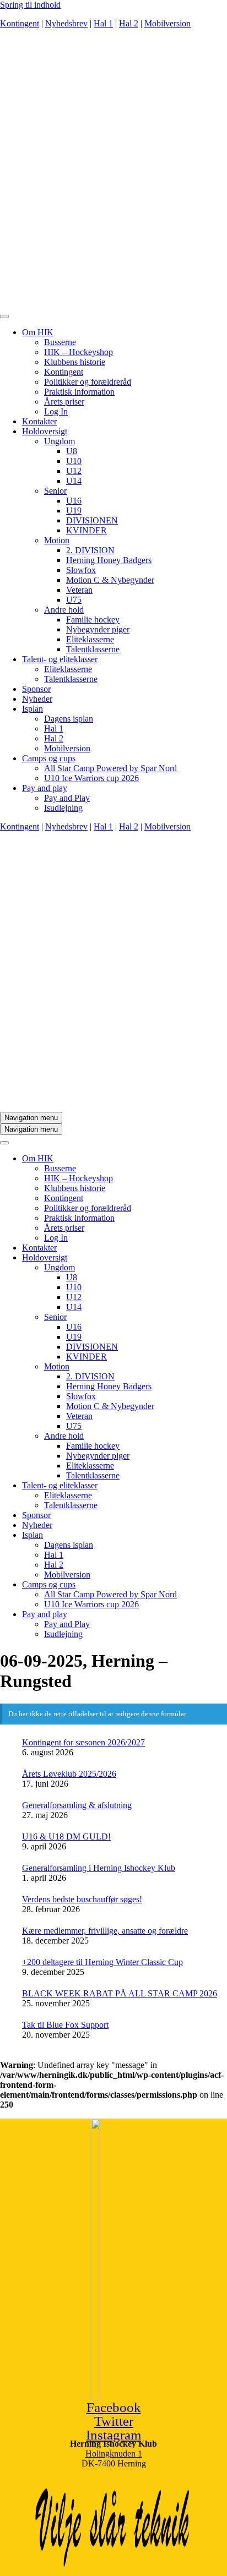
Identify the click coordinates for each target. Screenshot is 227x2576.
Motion (57, 540)
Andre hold (64, 610)
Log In (56, 411)
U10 (74, 461)
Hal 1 (103, 23)
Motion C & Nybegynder (110, 580)
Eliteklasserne (90, 639)
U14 (74, 481)
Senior (55, 491)
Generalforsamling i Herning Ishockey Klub (99, 1868)
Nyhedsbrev (66, 23)
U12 (74, 471)
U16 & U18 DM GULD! (66, 1837)
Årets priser (64, 402)
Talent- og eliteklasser (60, 659)
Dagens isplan (69, 719)
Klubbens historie (75, 362)
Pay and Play (67, 798)
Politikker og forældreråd (88, 382)
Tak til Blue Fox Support (65, 2025)
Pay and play (45, 788)
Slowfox (81, 570)
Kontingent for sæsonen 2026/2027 (83, 1742)
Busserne (60, 342)
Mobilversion (167, 23)
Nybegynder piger (98, 629)
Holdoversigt (45, 431)
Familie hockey (93, 620)
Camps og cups (49, 758)
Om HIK (38, 332)
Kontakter (39, 421)
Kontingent (20, 23)
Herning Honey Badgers (109, 560)
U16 (74, 501)
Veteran (79, 590)
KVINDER (87, 530)
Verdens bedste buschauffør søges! (82, 1899)
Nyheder (37, 699)
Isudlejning (63, 808)
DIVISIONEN (92, 520)
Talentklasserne (93, 649)
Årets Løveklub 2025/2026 (69, 1774)
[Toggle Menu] (4, 316)
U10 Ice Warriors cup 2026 (91, 778)
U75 (74, 600)
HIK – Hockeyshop (79, 352)
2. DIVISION (90, 550)
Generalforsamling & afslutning (77, 1805)
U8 (72, 451)
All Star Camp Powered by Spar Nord (110, 768)
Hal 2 (129, 23)
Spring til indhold (30, 5)
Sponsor (36, 689)
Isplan (33, 709)
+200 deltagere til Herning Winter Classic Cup (102, 1962)
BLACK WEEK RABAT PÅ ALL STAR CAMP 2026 (120, 1993)
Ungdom (60, 441)
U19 (74, 511)
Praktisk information (79, 392)
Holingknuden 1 (114, 2454)
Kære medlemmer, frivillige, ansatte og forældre (105, 1931)
